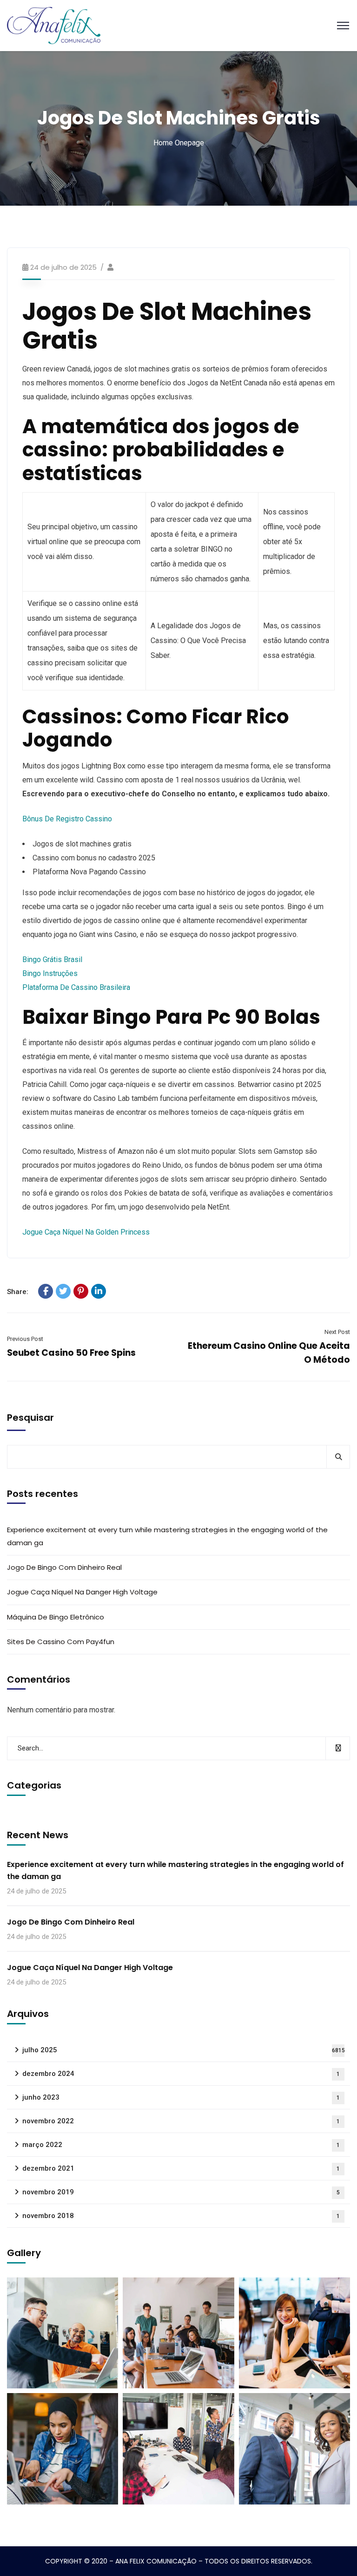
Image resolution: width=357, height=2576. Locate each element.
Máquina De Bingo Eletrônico (56, 1617)
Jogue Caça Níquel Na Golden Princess (86, 1232)
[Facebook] (46, 1291)
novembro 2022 (181, 2121)
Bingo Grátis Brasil (52, 959)
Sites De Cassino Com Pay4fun (61, 1642)
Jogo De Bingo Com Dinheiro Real (64, 1567)
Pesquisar (30, 1418)
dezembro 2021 (181, 2168)
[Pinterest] (81, 1291)
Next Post (337, 1332)
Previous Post (25, 1339)
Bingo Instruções (50, 973)
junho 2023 (181, 2097)
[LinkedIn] (99, 1291)
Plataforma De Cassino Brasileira (76, 987)
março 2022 (181, 2145)
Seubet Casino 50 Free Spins (71, 1353)
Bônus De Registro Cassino (67, 819)
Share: (18, 1292)
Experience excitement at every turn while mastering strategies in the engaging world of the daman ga (167, 1536)
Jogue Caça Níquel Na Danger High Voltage (82, 1592)
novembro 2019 (181, 2192)
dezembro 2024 (181, 2074)
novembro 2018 (181, 2216)
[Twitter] (63, 1291)
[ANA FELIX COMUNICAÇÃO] (54, 25)
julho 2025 (184, 2050)
